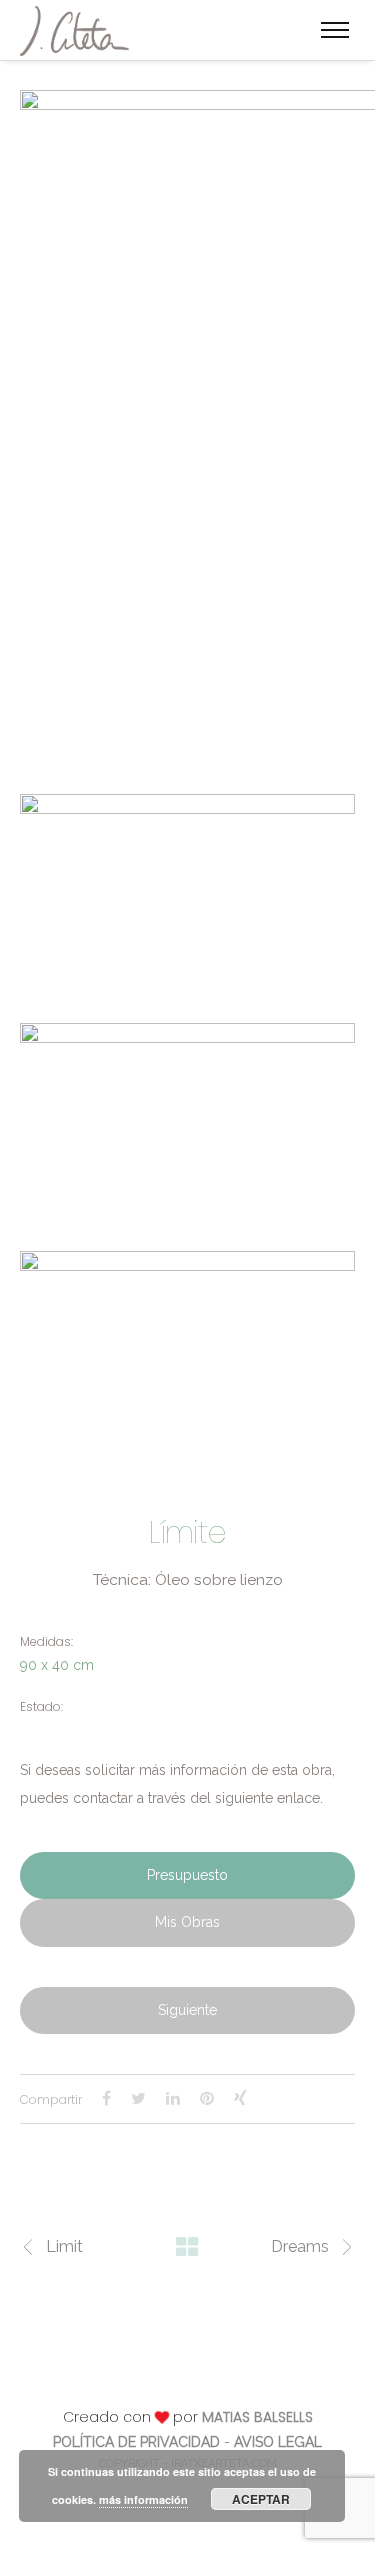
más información (143, 2499)
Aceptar (261, 2499)
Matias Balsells (257, 2417)
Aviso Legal (278, 2442)
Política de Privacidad (136, 2442)
